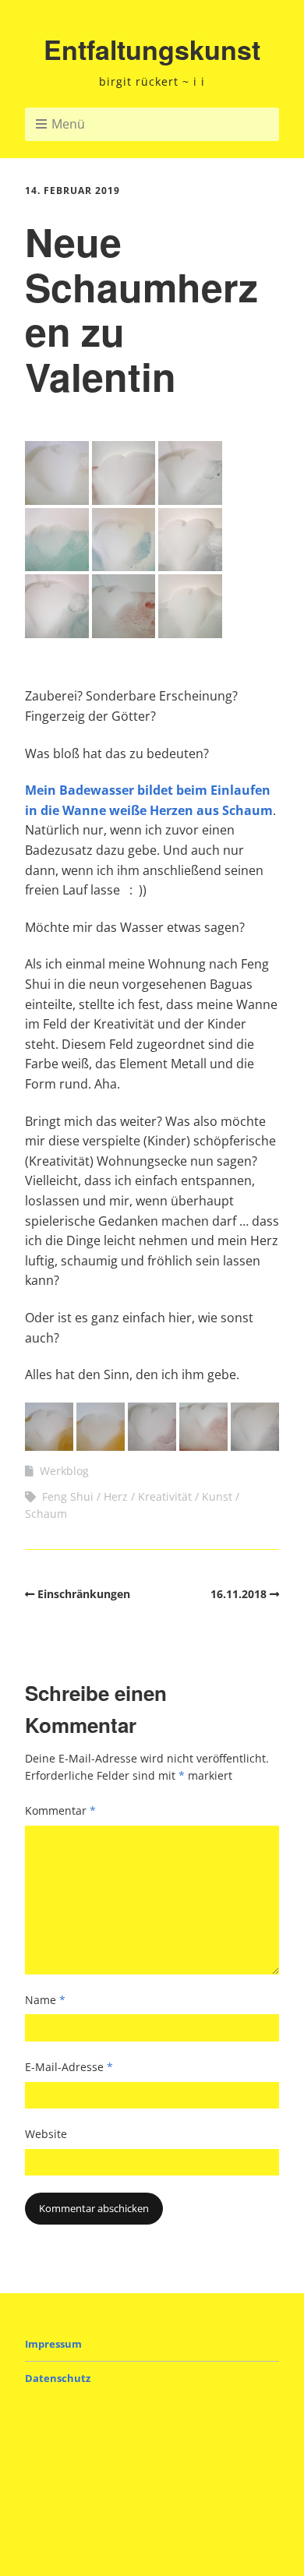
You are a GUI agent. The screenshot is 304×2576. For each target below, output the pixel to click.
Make (90, 2520)
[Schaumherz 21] (190, 500)
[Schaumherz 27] (190, 633)
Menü (68, 124)
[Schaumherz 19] (57, 500)
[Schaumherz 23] (124, 566)
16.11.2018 (239, 1594)
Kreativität (165, 1496)
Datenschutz (58, 2378)
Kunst (217, 1496)
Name (45, 2000)
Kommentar (60, 1810)
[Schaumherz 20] (124, 500)
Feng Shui (68, 1496)
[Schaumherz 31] (203, 1446)
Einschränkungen (84, 1594)
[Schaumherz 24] (190, 566)
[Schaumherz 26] (124, 633)
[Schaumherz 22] (57, 566)
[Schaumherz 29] (101, 1446)
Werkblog (64, 1471)
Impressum (53, 2344)
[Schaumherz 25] (57, 633)
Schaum (46, 1514)
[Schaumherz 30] (152, 1446)
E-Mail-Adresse (69, 2067)
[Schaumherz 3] (49, 1446)
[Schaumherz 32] (255, 1446)
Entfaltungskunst (152, 49)
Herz (116, 1496)
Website (46, 2134)
